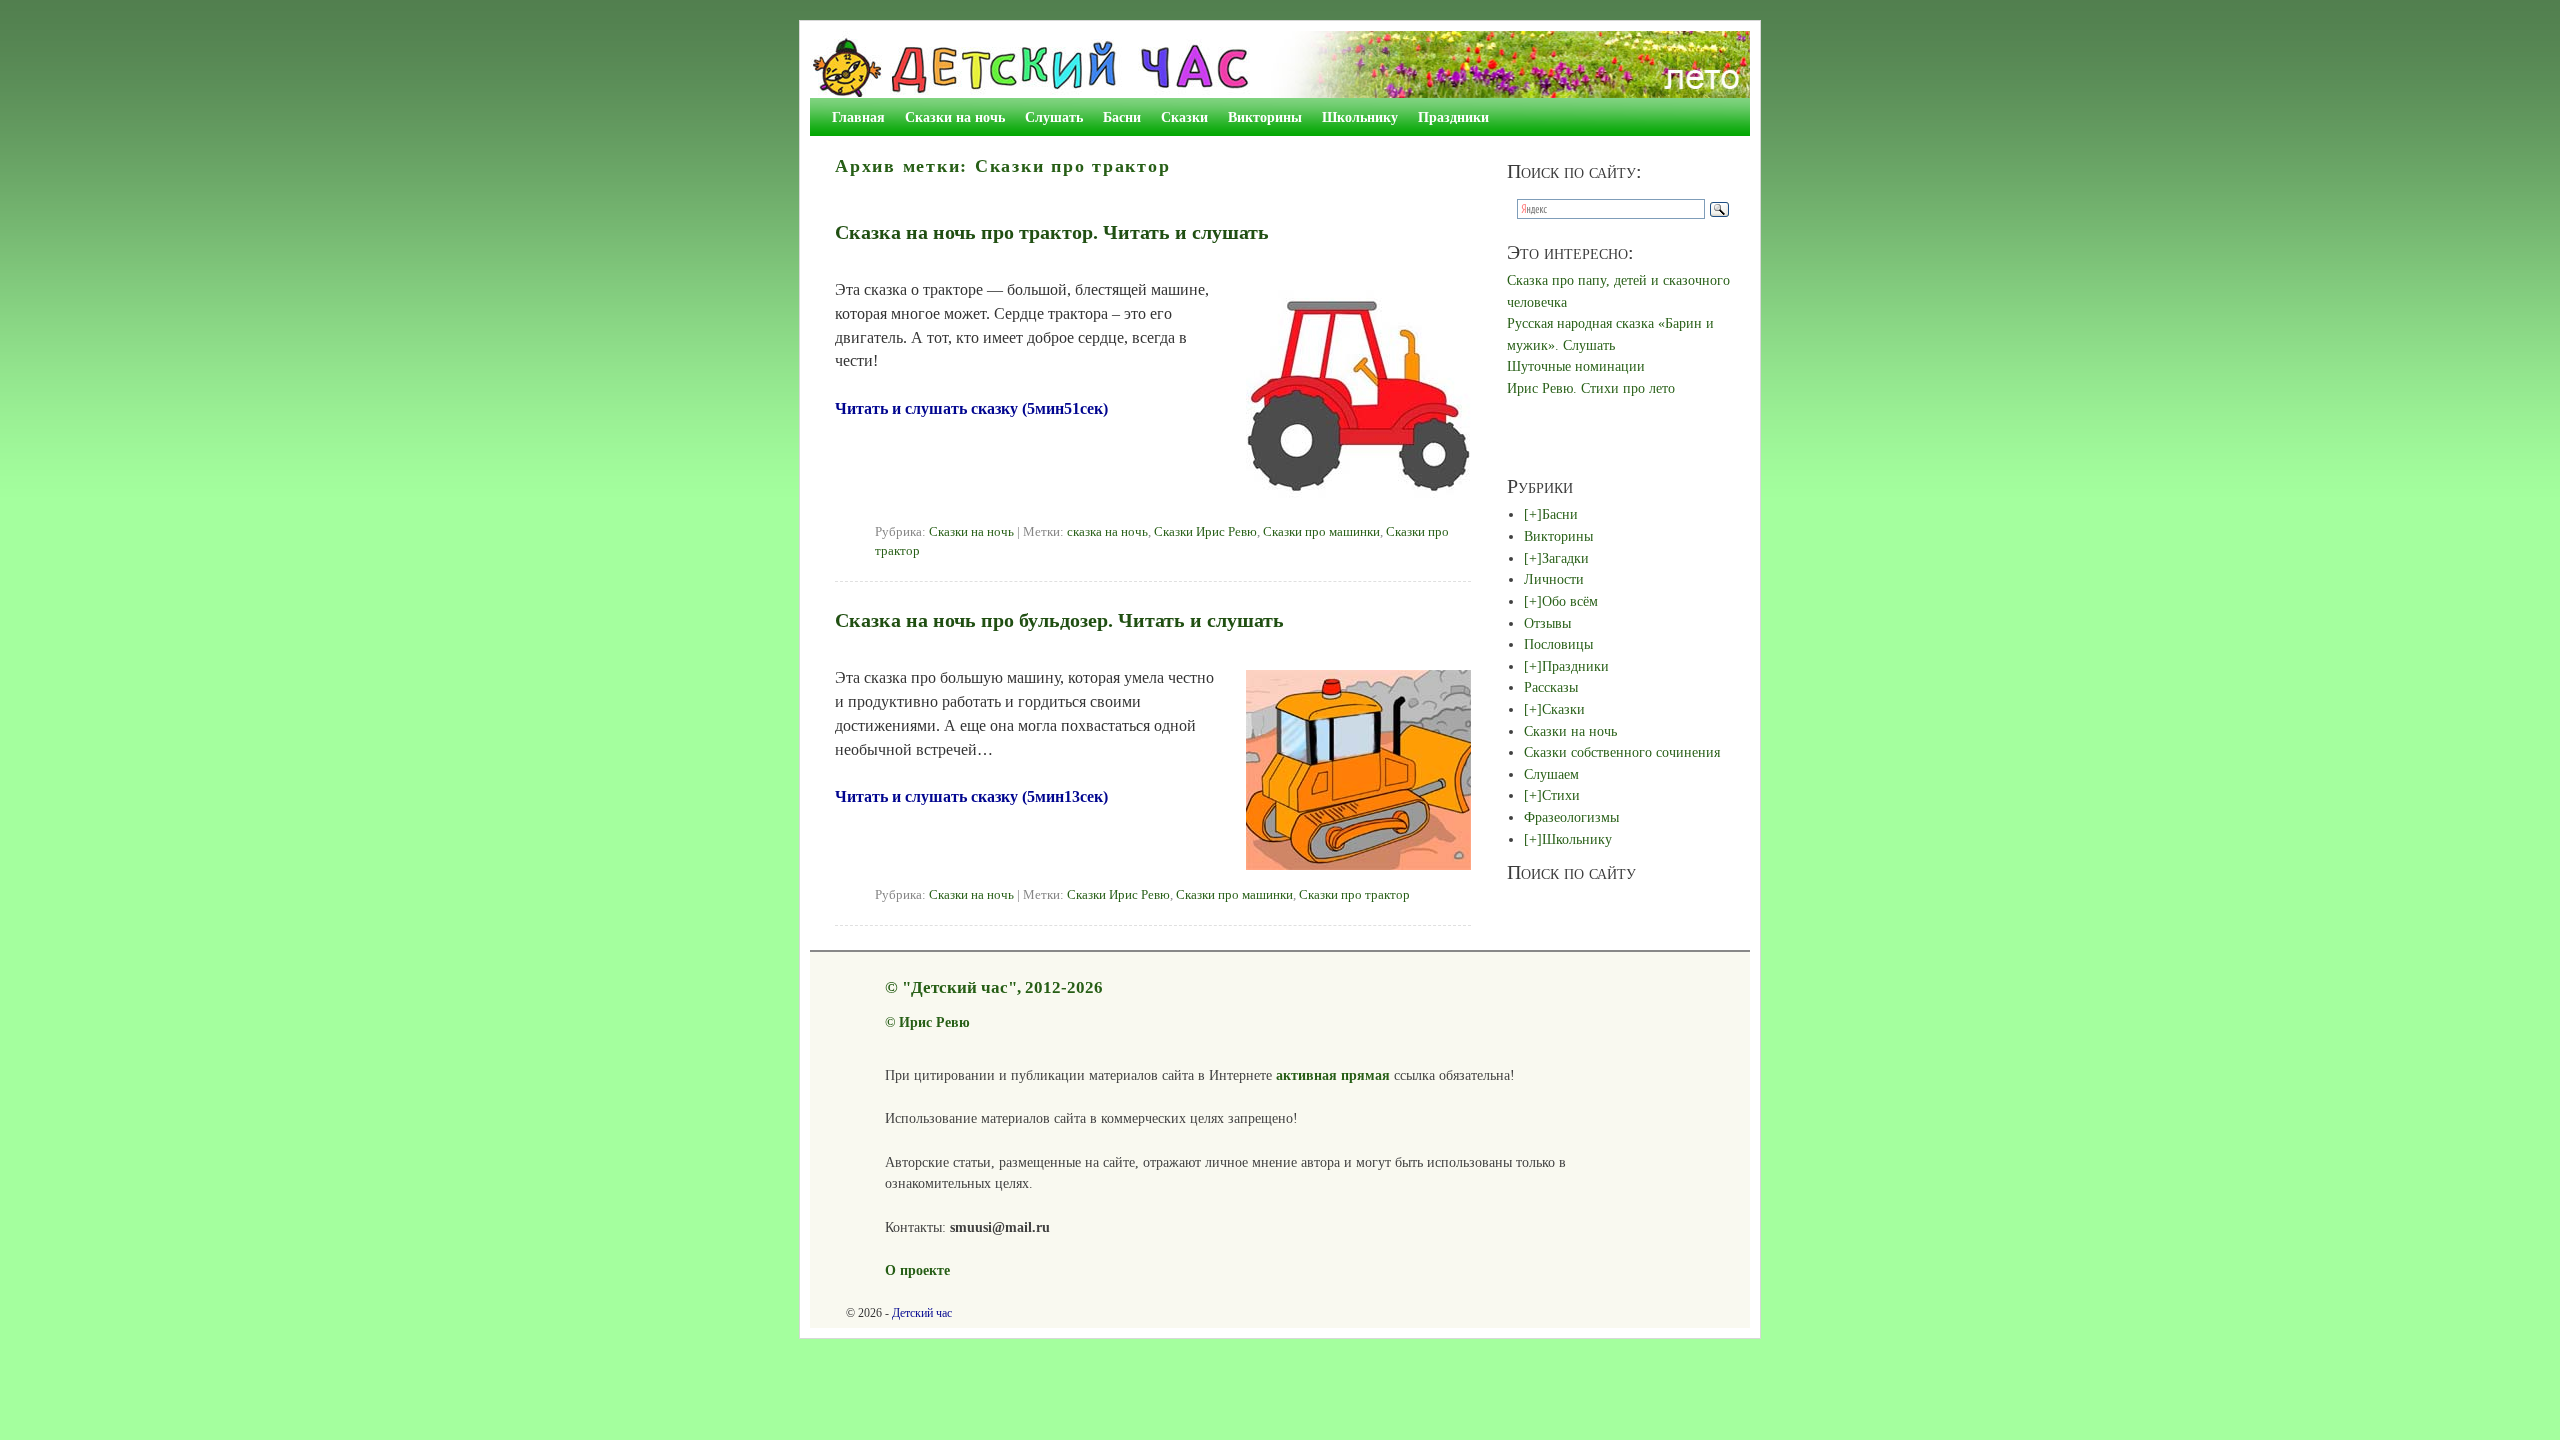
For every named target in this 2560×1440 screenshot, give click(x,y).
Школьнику (1360, 117)
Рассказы (1551, 687)
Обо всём (1570, 601)
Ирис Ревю (934, 1022)
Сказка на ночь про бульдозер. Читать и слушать (1059, 620)
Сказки (1184, 117)
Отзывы (1547, 623)
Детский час (922, 1313)
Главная (858, 117)
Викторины (1265, 117)
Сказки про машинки (1321, 532)
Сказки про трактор (1354, 895)
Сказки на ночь (955, 117)
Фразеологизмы (1571, 817)
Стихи (1561, 795)
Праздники (1453, 117)
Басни (1122, 117)
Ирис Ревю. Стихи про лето (1591, 388)
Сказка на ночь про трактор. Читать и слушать (1052, 232)
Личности (1554, 579)
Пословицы (1558, 644)
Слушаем (1551, 774)
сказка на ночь (1107, 532)
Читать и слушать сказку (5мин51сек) (971, 408)
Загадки (1565, 558)
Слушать (1054, 117)
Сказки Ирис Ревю (1205, 532)
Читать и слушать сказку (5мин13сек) (971, 796)
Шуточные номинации (1576, 366)
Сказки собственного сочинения (1622, 752)
